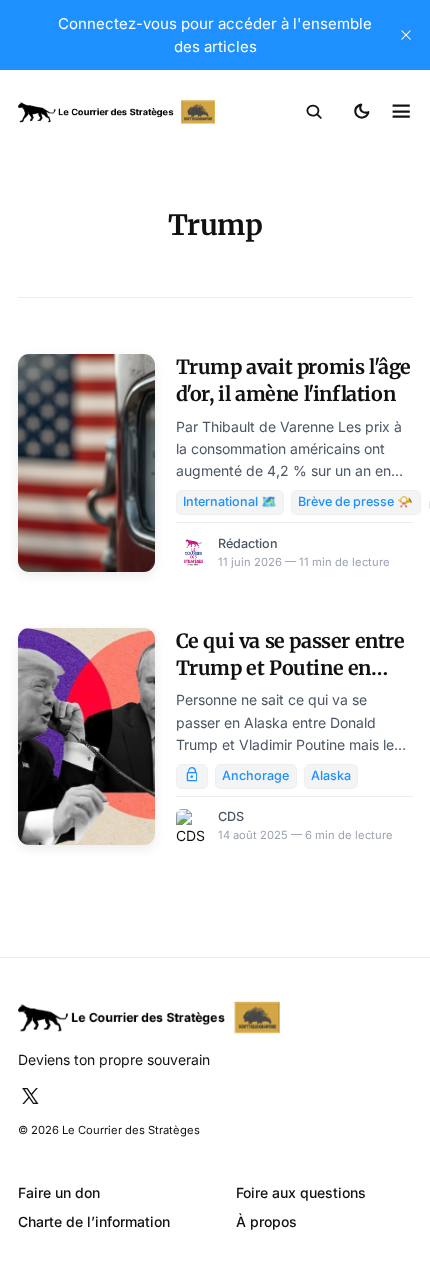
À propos (266, 1221)
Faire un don (59, 1192)
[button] (314, 112)
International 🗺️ (230, 501)
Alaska (331, 775)
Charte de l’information (94, 1221)
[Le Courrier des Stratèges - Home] (117, 112)
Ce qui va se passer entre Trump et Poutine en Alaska (290, 668)
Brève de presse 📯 (355, 501)
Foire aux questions (301, 1192)
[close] (406, 35)
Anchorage (255, 775)
